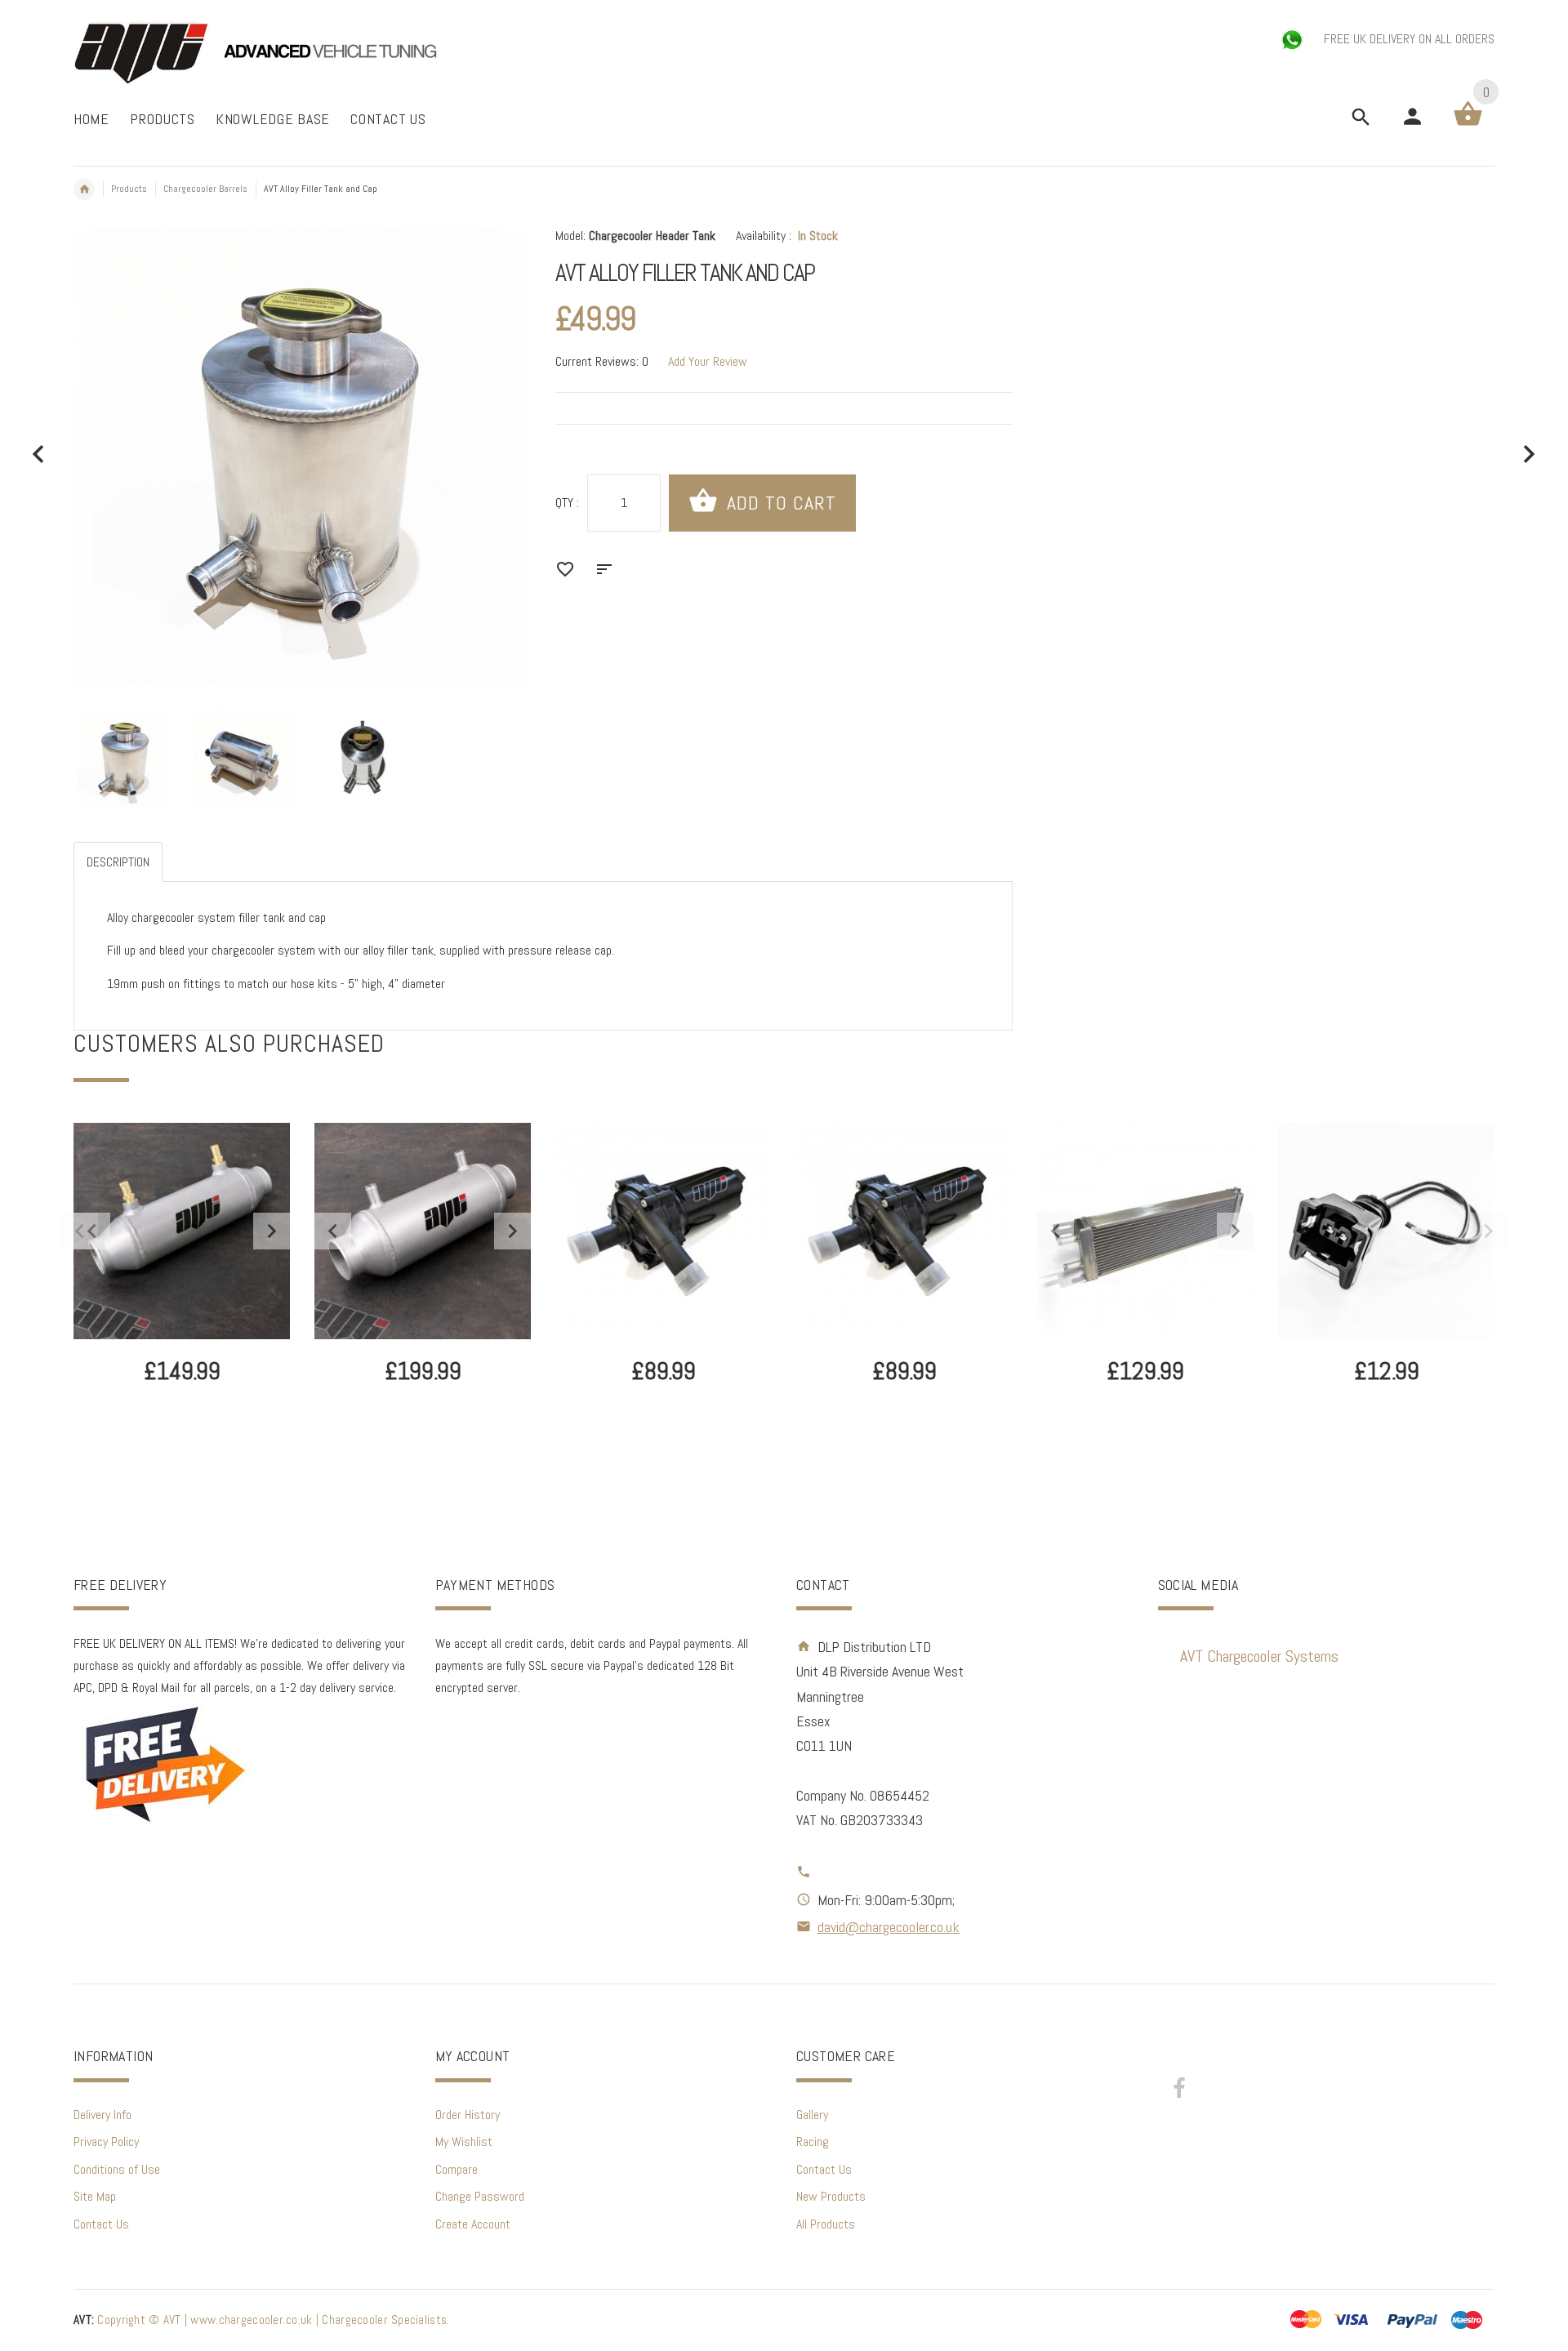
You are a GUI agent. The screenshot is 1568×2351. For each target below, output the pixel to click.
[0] (1468, 125)
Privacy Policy (106, 2142)
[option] (123, 759)
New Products (831, 2196)
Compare (457, 2169)
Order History (468, 2115)
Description (118, 862)
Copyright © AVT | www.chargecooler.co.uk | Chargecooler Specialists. (261, 2320)
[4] (182, 1230)
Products (129, 189)
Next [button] (1488, 1231)
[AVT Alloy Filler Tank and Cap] (123, 759)
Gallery (812, 2115)
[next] (1529, 454)
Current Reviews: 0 (602, 361)
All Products (826, 2224)
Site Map (95, 2196)
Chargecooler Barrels (205, 189)
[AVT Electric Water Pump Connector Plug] (1386, 1231)
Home (84, 189)
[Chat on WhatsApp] (1294, 39)
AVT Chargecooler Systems (1259, 1656)
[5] (423, 1230)
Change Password (480, 2196)
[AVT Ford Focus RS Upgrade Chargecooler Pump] (904, 1231)
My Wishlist (464, 2142)
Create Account (473, 2224)
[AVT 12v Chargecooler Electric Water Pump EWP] (664, 1231)
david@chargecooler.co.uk (889, 1927)
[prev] (39, 454)
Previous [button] (80, 1231)
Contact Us (101, 2224)
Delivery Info (102, 2115)
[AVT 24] (1145, 1230)
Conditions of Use (117, 2169)
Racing (813, 2142)
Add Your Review (708, 361)
